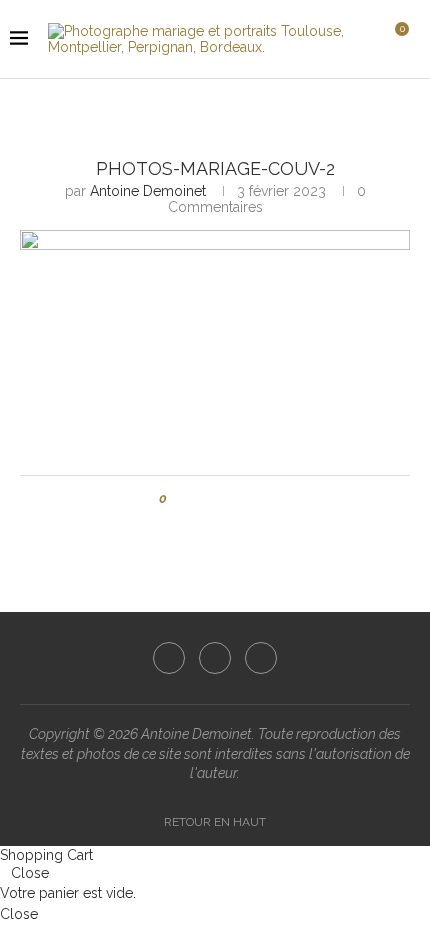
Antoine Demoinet (148, 191)
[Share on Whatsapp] (257, 499)
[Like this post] (177, 499)
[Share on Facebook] (200, 499)
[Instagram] (215, 658)
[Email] (261, 658)
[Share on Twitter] (219, 499)
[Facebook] (169, 658)
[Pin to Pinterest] (238, 499)
